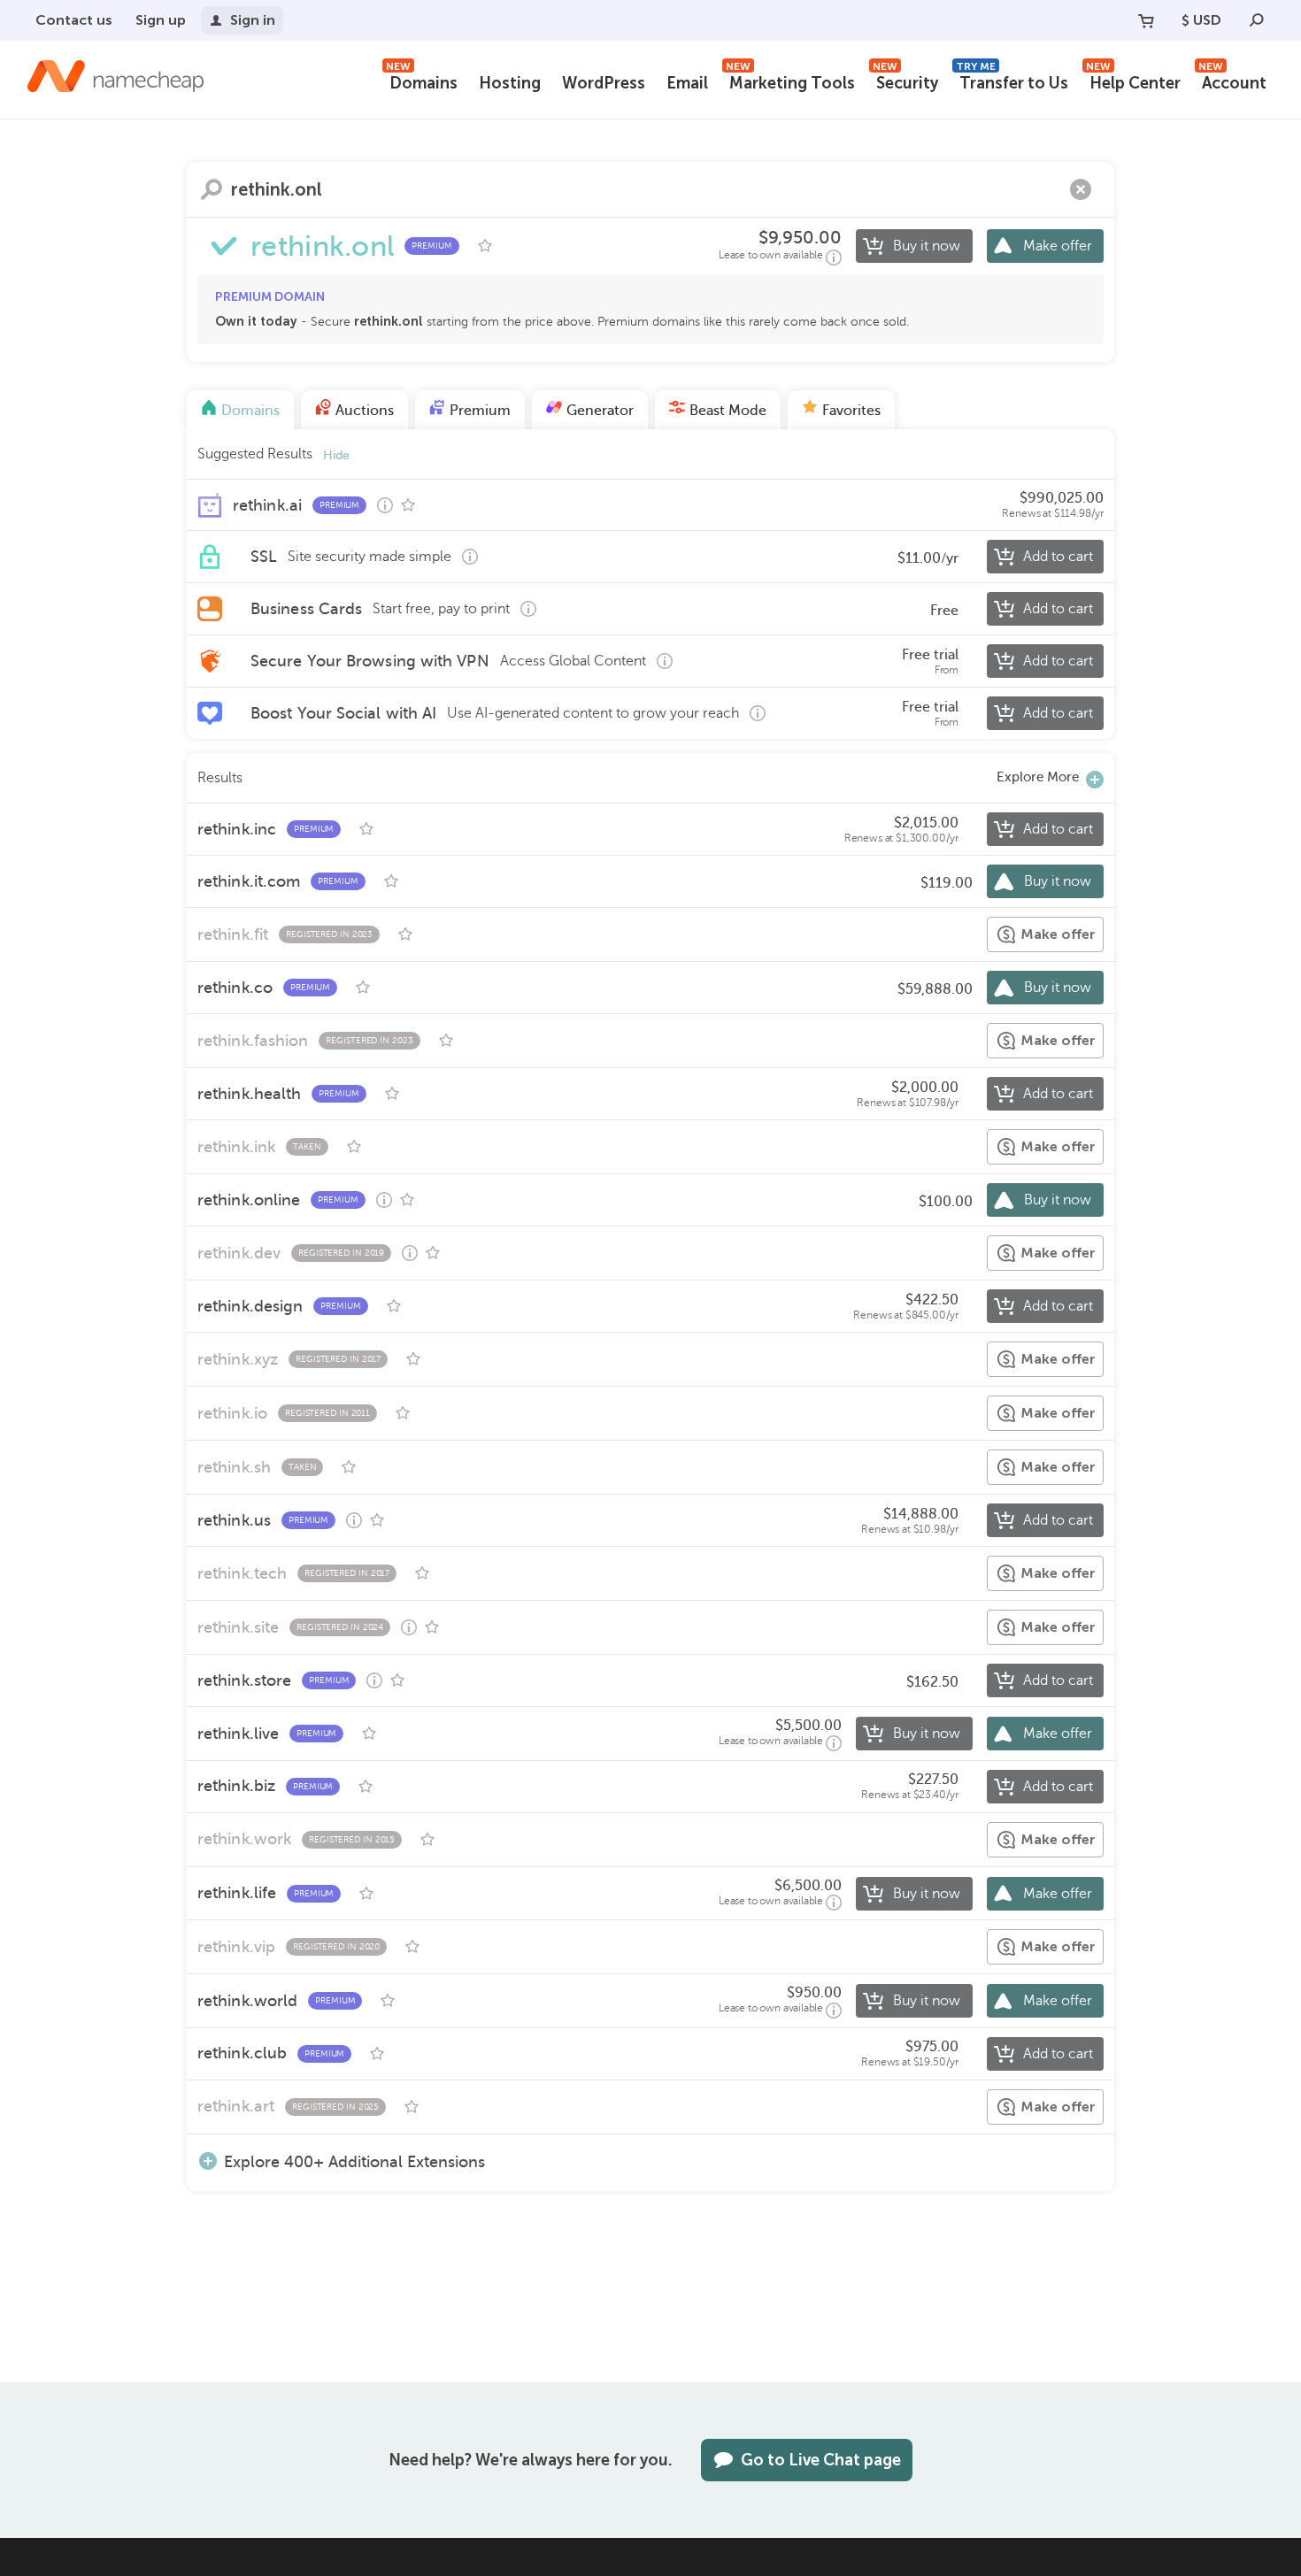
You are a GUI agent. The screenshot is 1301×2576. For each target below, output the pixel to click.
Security (905, 81)
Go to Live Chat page (821, 2460)
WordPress (604, 83)
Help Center (1133, 81)
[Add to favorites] (485, 246)
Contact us (74, 20)
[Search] (1257, 20)
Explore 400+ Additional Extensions (354, 2161)
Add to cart (1058, 557)
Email (687, 83)
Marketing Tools (790, 81)
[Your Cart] (1146, 20)
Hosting (510, 83)
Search (212, 189)
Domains (422, 81)
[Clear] (1081, 189)
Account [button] (1232, 81)
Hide (336, 455)
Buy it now (927, 246)
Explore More (1038, 777)
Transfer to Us (1012, 81)
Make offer (1058, 246)
